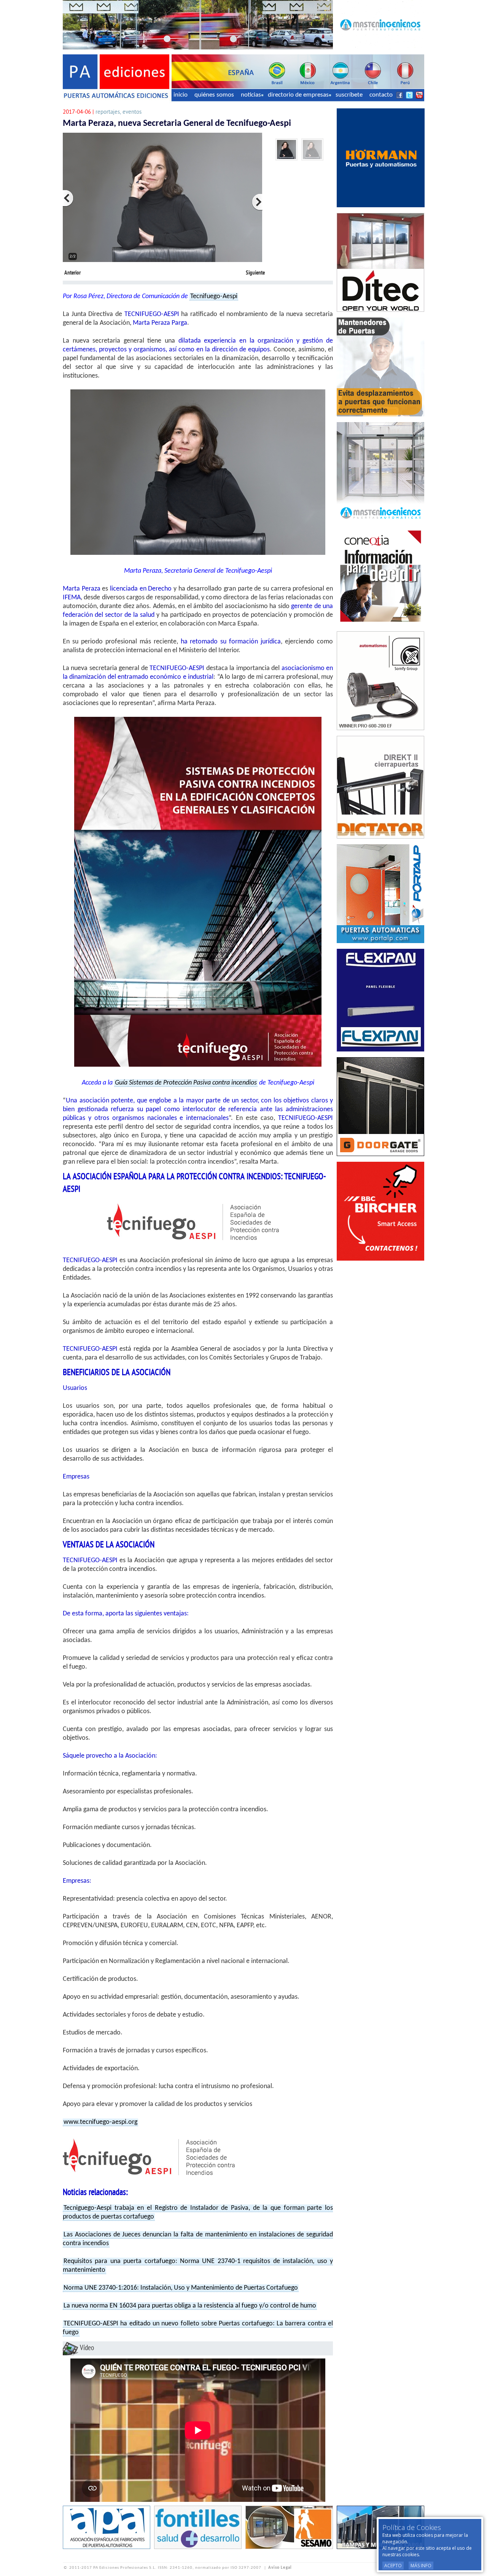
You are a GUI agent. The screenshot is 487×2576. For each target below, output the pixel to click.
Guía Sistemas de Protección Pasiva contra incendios (186, 1083)
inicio (181, 95)
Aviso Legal (280, 2568)
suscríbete (349, 95)
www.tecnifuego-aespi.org (100, 2122)
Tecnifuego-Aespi (214, 296)
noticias (251, 95)
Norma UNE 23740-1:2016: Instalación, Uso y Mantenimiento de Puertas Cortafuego (181, 2288)
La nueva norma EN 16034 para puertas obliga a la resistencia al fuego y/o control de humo (190, 2306)
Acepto (393, 2566)
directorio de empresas (298, 95)
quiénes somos (214, 95)
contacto (381, 95)
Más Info (421, 2566)
